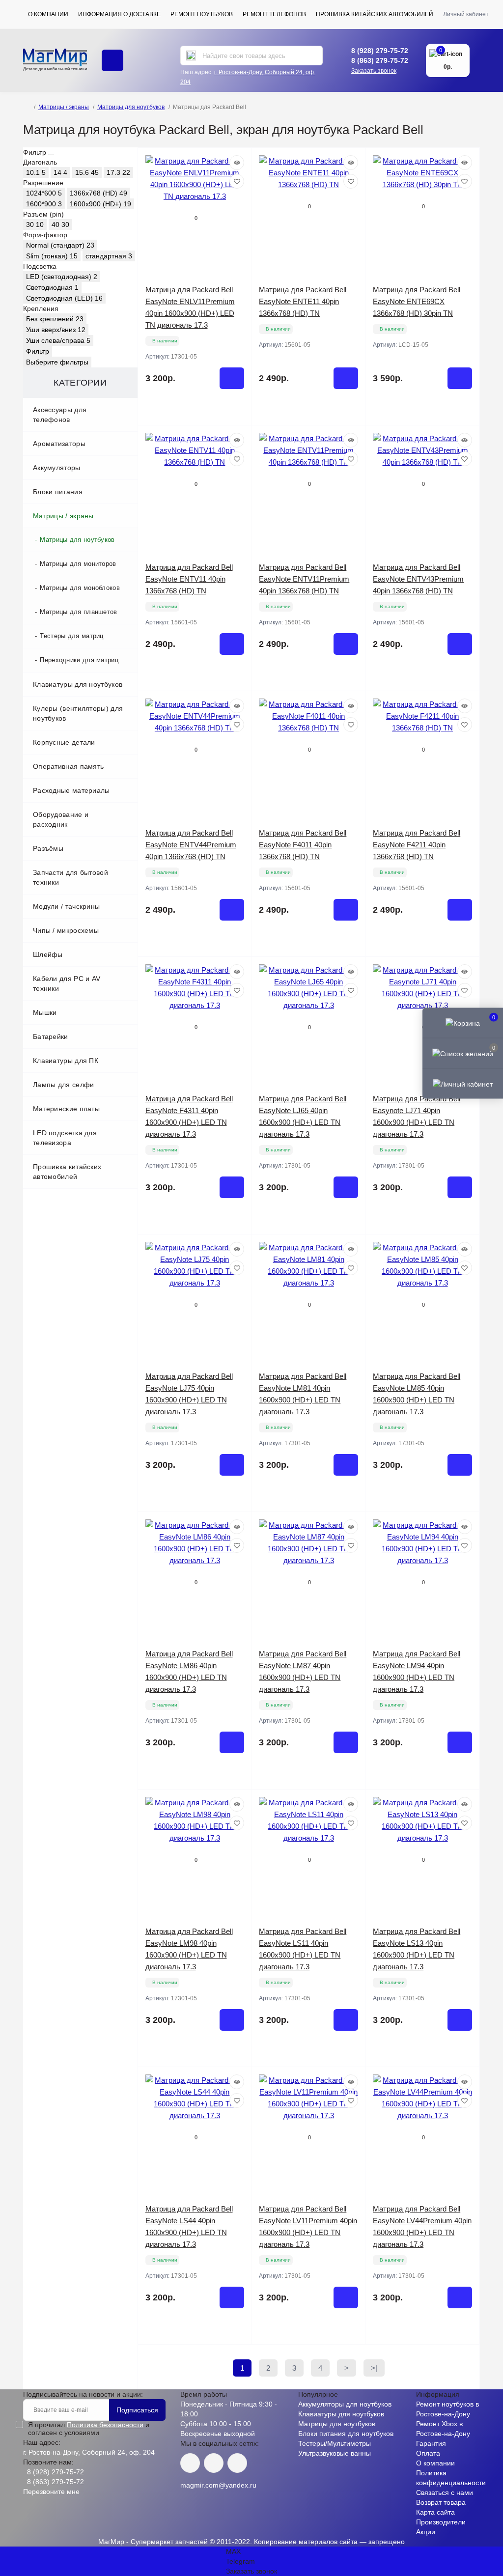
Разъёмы (48, 848)
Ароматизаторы (59, 444)
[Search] (191, 56)
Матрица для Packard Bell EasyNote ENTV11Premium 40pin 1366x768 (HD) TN (304, 579)
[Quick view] (237, 163)
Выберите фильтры (57, 362)
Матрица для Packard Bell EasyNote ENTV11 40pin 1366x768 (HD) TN (189, 579)
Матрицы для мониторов (78, 564)
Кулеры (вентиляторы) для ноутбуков (78, 713)
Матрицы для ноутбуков (131, 107)
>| (374, 2368)
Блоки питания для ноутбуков (346, 2434)
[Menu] (112, 60)
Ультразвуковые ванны (335, 2453)
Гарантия (431, 2443)
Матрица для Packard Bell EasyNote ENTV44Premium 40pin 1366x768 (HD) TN (191, 845)
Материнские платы (66, 1109)
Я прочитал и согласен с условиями (89, 2429)
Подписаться (137, 2410)
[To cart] (232, 378)
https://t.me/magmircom (214, 2463)
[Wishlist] (237, 181)
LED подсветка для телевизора (65, 1138)
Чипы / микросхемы (66, 930)
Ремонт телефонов (274, 14)
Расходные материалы (71, 790)
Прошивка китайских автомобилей (375, 14)
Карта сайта (435, 2512)
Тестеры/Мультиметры (335, 2443)
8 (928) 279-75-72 (380, 51)
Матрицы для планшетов (78, 612)
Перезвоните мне (51, 2492)
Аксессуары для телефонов (60, 415)
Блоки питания (58, 492)
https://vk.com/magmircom (190, 2463)
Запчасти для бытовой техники (70, 877)
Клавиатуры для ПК (66, 1061)
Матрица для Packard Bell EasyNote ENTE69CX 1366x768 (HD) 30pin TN (417, 301)
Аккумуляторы (57, 468)
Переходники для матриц (79, 660)
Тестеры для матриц (71, 636)
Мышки (45, 1012)
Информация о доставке (119, 14)
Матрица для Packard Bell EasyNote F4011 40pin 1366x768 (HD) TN (303, 845)
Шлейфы (48, 954)
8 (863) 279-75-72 (380, 60)
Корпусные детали (64, 742)
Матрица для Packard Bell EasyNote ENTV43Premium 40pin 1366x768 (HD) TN (418, 579)
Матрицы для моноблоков (80, 588)
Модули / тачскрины (66, 906)
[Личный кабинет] (463, 1084)
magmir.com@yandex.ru (218, 2485)
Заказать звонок (374, 71)
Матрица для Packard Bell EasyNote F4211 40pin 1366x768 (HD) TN (417, 845)
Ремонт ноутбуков (202, 14)
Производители (441, 2522)
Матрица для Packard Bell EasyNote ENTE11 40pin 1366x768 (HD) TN (303, 301)
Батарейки (51, 1036)
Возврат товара (441, 2502)
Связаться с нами (445, 2492)
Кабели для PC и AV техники (67, 983)
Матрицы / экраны (64, 107)
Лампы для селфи (64, 1085)
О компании (48, 14)
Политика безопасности (105, 2425)
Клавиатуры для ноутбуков (78, 684)
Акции (426, 2532)
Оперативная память (68, 766)
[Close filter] (51, 155)
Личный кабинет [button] (466, 14)
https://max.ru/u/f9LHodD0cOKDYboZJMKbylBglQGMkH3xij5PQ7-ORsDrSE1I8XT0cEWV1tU (237, 2463)
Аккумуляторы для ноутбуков (345, 2404)
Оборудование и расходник (61, 819)
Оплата (428, 2453)
